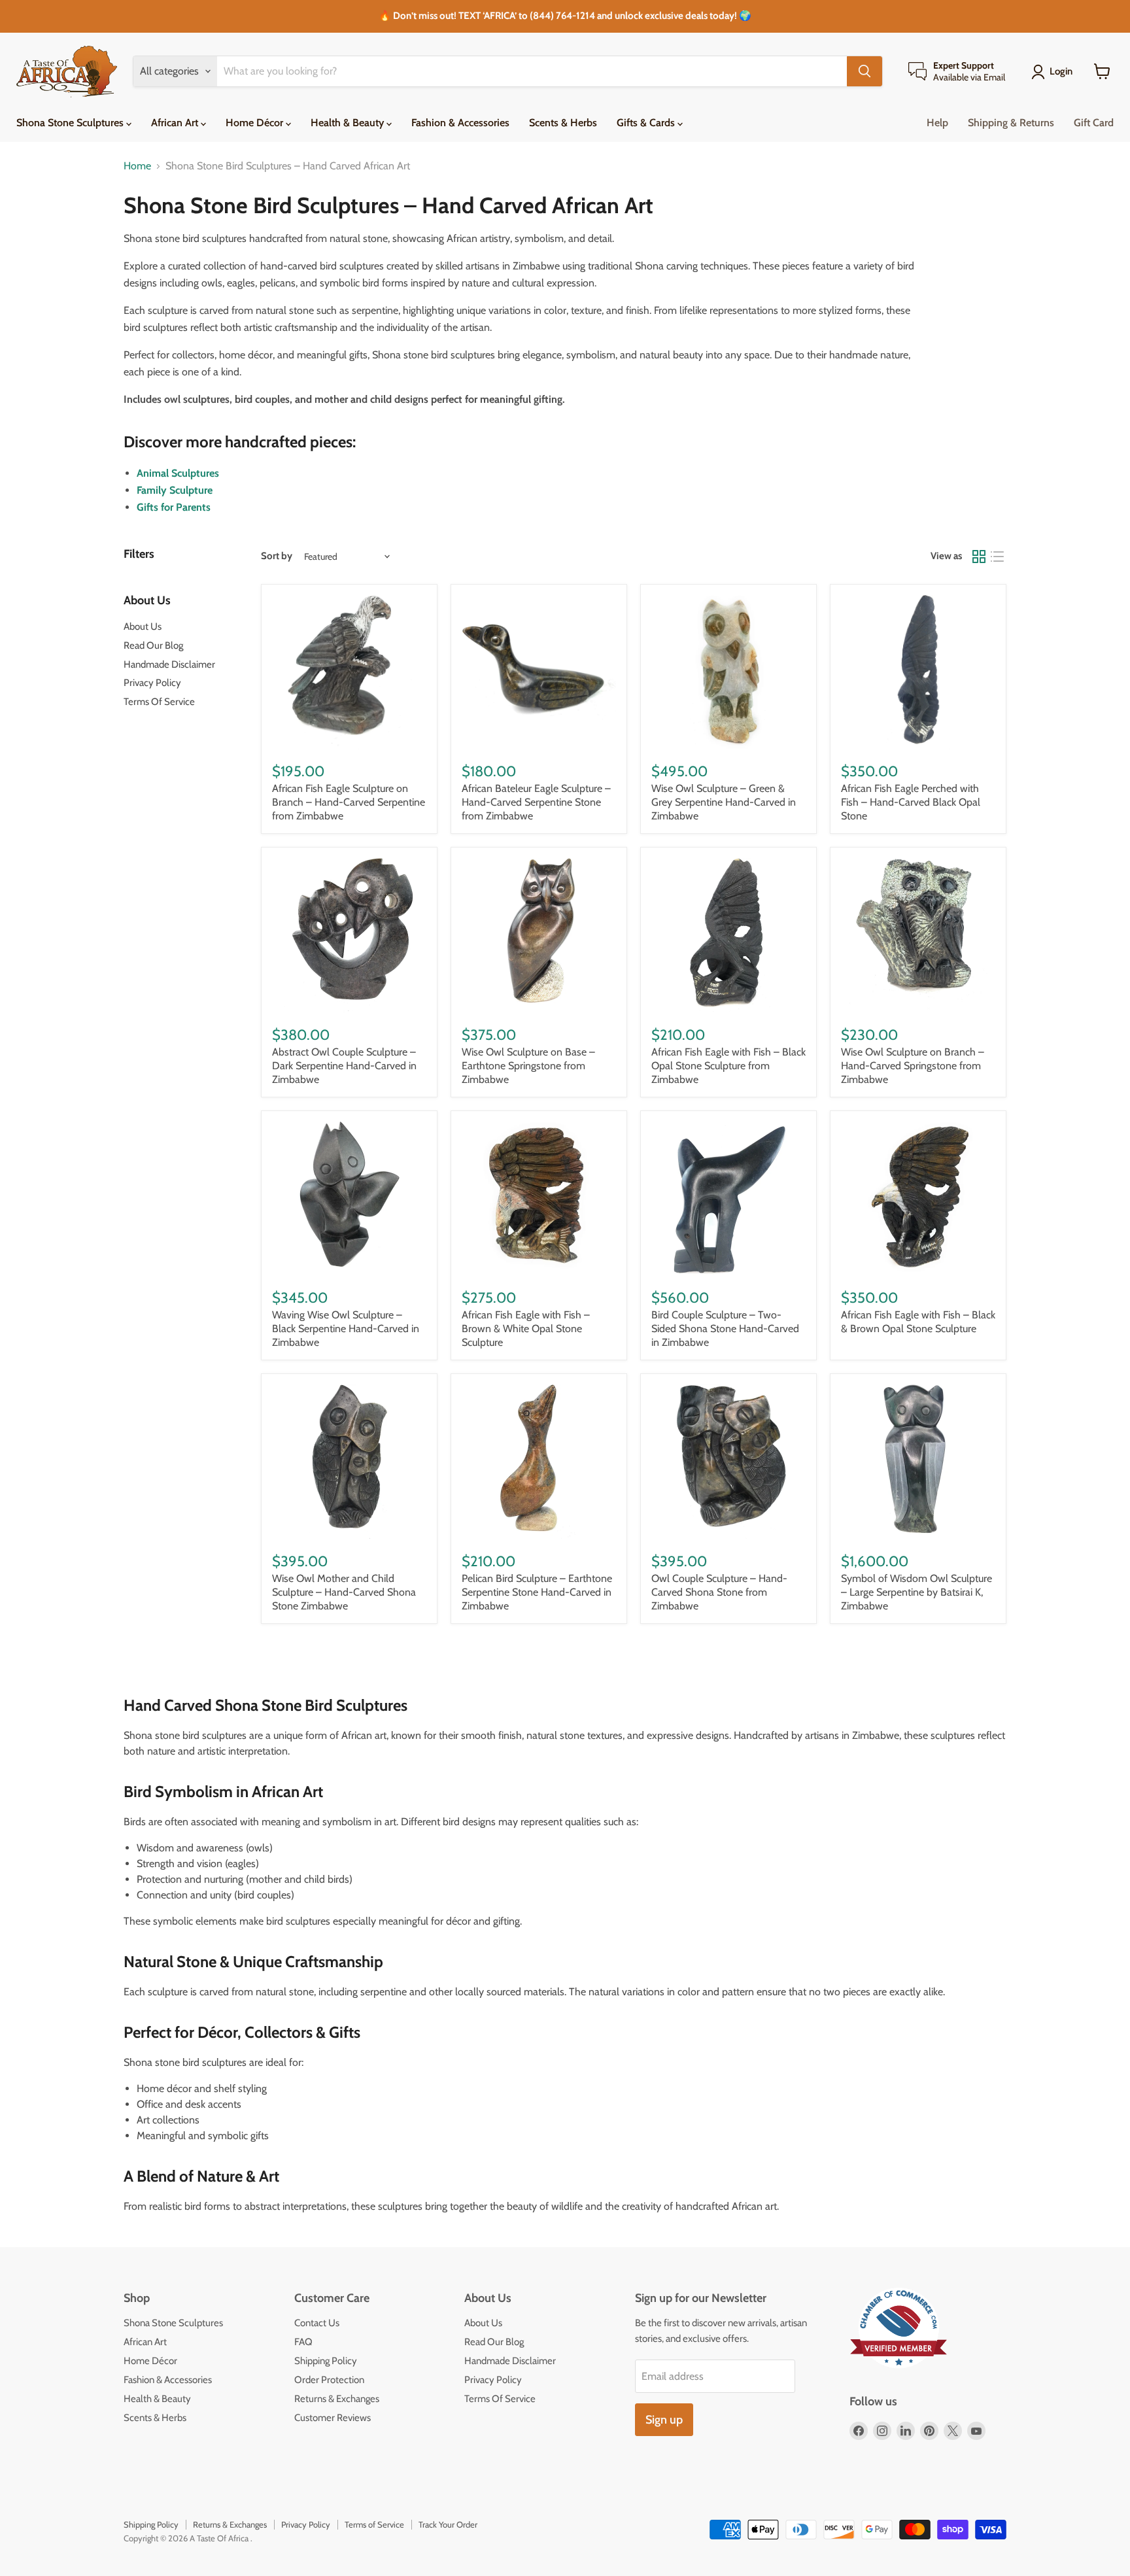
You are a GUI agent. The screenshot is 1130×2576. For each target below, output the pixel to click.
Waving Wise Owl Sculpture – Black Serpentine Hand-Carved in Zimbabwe (346, 1329)
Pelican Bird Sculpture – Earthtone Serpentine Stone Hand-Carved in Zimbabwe (537, 1592)
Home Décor (256, 123)
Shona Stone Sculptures (71, 123)
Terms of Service (374, 2524)
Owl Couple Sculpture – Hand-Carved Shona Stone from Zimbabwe (719, 1592)
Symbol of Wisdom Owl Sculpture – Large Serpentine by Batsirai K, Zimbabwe (916, 1592)
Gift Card (1094, 123)
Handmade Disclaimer (169, 664)
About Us (143, 627)
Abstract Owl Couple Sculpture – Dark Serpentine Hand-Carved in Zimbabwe (344, 1066)
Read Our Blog (153, 645)
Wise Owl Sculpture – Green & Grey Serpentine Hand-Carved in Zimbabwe (724, 802)
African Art (176, 123)
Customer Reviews (333, 2418)
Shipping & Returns (1011, 123)
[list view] (997, 557)
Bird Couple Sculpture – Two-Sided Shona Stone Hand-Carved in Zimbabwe (725, 1329)
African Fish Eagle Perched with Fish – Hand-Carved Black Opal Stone (911, 802)
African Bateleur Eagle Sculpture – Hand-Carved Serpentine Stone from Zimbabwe (536, 802)
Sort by (277, 556)
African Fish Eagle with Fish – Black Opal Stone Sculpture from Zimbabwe (728, 1066)
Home (137, 166)
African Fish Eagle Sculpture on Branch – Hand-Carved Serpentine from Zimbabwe (349, 802)
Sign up (664, 2420)
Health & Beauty (349, 123)
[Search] (865, 71)
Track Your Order (448, 2524)
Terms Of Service (159, 702)
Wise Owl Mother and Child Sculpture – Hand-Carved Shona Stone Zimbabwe (344, 1592)
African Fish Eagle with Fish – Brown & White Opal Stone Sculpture (526, 1329)
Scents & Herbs (563, 123)
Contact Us (317, 2323)
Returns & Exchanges (337, 2399)
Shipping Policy (326, 2361)
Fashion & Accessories (460, 123)
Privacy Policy (152, 683)
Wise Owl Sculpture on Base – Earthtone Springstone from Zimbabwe (528, 1066)
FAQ (303, 2342)
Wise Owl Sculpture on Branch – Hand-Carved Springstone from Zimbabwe (913, 1066)
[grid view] (979, 557)
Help (937, 123)
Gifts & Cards (647, 123)
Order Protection (329, 2380)
